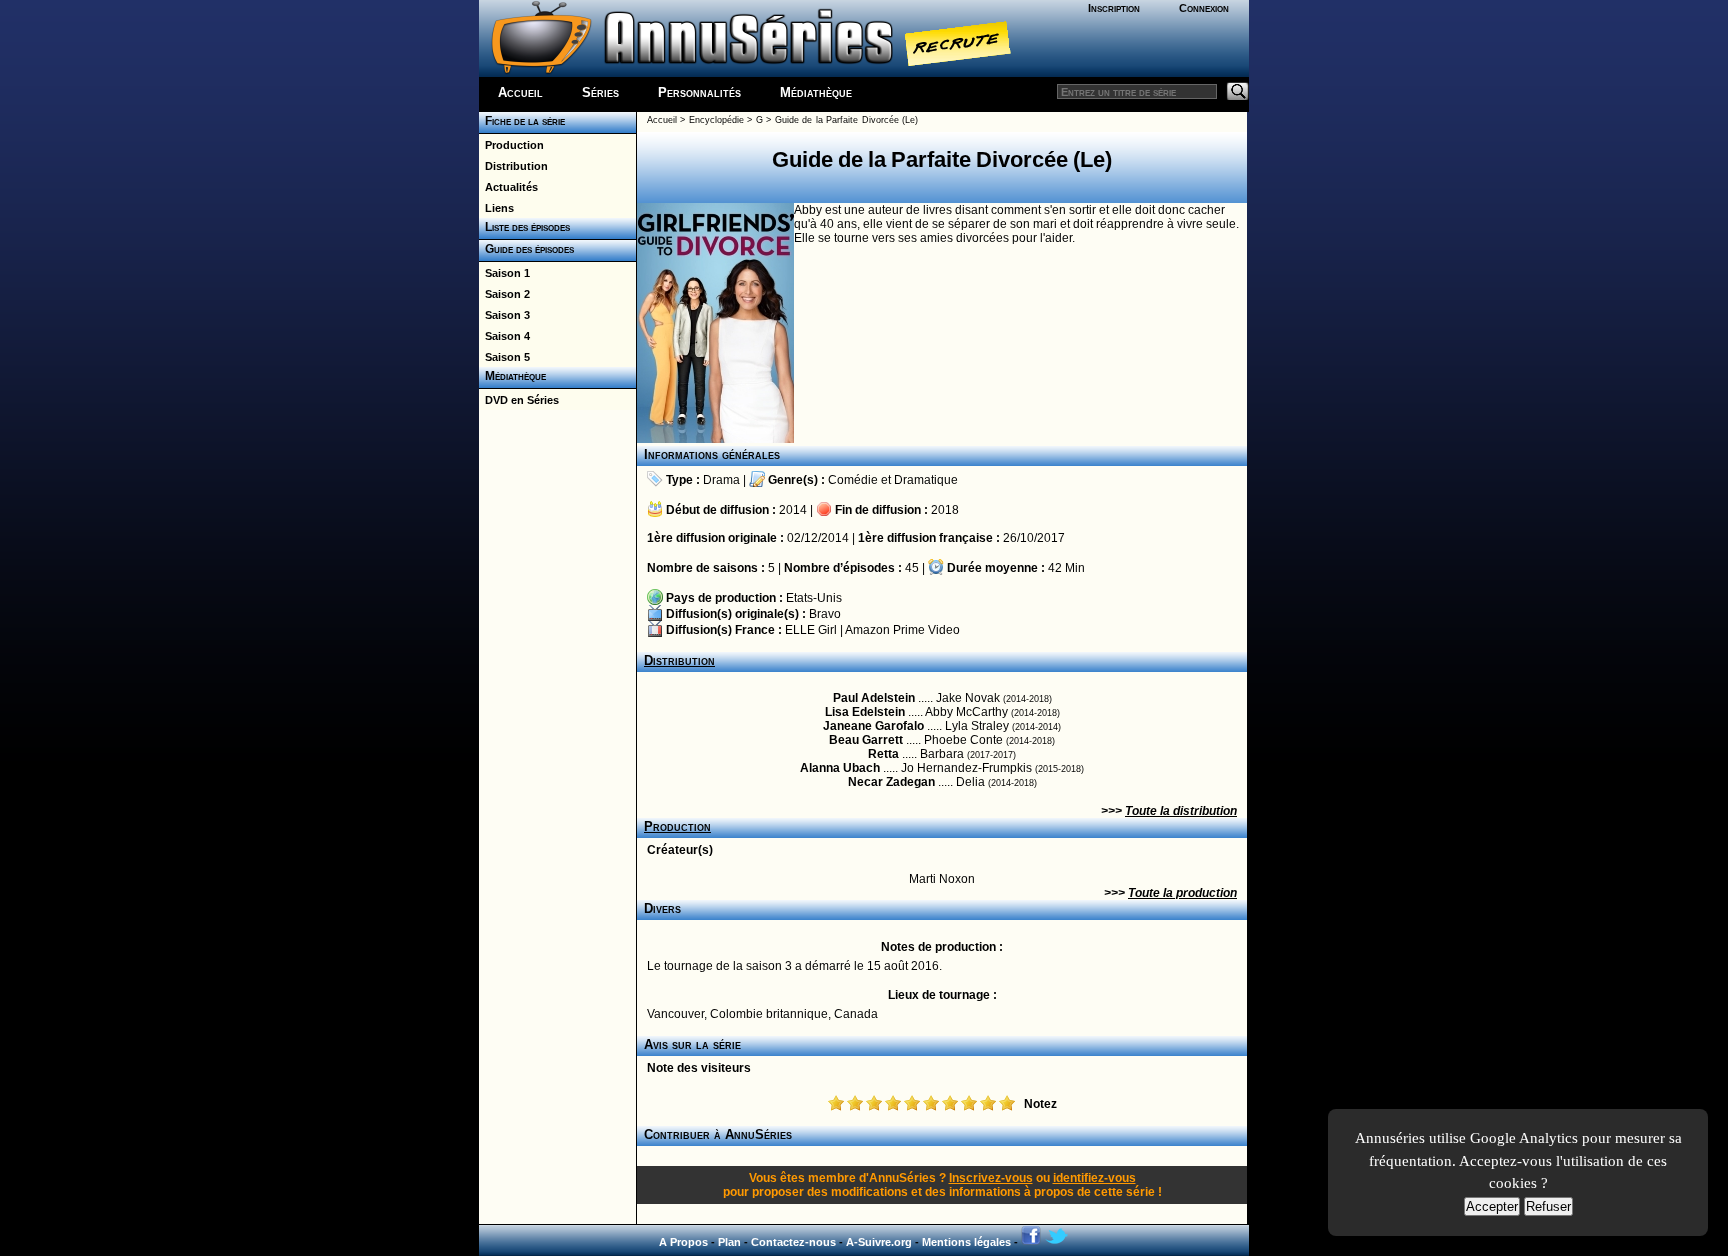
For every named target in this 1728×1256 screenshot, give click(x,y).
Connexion (1204, 8)
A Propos (683, 1242)
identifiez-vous (1094, 1178)
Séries (600, 92)
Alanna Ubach (840, 768)
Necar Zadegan (891, 782)
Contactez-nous (793, 1242)
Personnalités (699, 92)
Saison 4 (504, 336)
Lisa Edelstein (865, 712)
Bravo (825, 614)
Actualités (508, 187)
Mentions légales (966, 1242)
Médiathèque (816, 92)
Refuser (1548, 1206)
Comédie (853, 480)
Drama (721, 480)
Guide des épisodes (526, 249)
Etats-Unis (814, 598)
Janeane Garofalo (873, 726)
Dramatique (926, 480)
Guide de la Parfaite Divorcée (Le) (846, 120)
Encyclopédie (716, 120)
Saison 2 (504, 294)
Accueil (520, 92)
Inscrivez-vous (991, 1178)
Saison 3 (504, 315)
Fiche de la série (522, 121)
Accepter (1492, 1206)
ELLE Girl (811, 630)
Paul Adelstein (874, 698)
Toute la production (1182, 893)
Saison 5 (504, 357)
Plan (729, 1242)
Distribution (513, 166)
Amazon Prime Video (902, 630)
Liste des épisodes (524, 227)
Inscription (1114, 8)
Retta (883, 754)
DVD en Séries (519, 400)
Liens (496, 208)
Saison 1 (504, 273)
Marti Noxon (942, 879)
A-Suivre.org (879, 1242)
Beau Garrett (866, 740)
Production (511, 145)
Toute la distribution (1181, 811)
